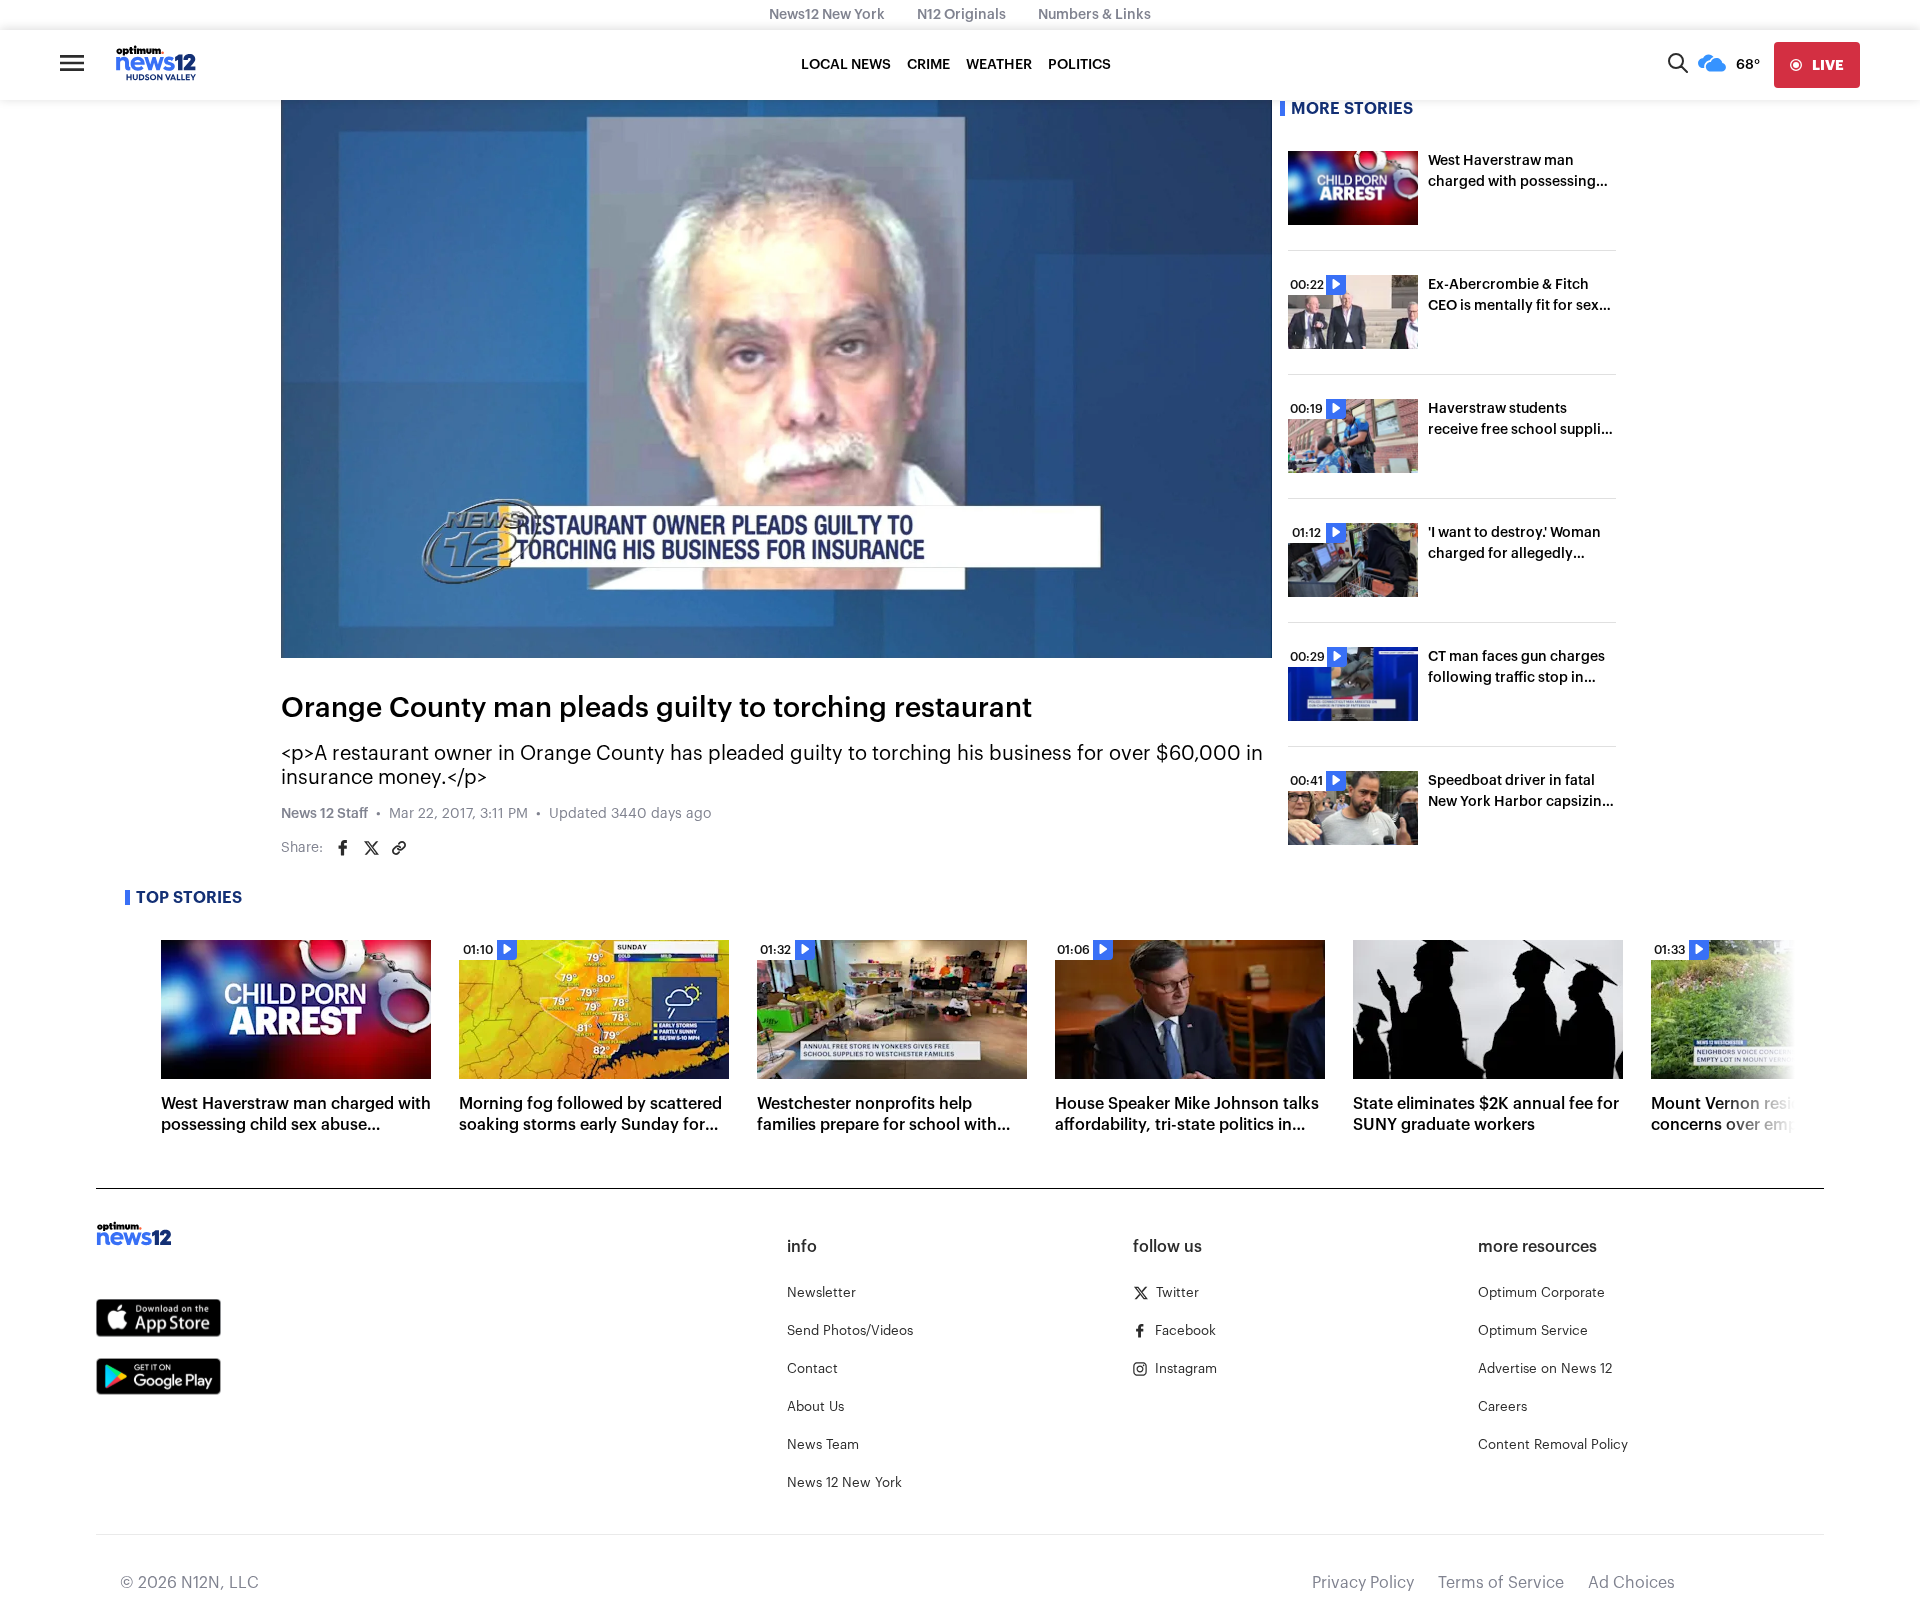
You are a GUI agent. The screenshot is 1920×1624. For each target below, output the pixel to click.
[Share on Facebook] (343, 848)
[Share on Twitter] (371, 848)
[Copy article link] (399, 848)
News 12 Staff (324, 814)
